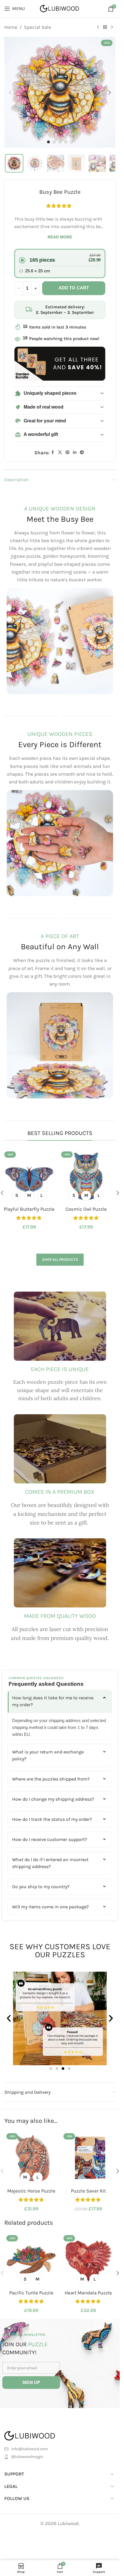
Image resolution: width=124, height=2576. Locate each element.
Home (11, 27)
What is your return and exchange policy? (48, 1755)
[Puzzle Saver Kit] (89, 2158)
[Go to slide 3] (60, 142)
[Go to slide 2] (54, 142)
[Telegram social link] (82, 453)
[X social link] (60, 453)
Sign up (31, 2382)
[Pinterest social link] (67, 453)
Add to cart (74, 288)
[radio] (60, 263)
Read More (60, 237)
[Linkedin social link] (75, 453)
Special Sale (37, 27)
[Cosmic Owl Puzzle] (89, 1176)
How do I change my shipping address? (53, 1799)
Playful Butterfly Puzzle (31, 1209)
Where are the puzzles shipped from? (51, 1779)
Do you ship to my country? (41, 1887)
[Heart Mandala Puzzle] (89, 2260)
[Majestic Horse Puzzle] (31, 2158)
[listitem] (14, 163)
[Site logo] (60, 8)
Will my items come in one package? (50, 1907)
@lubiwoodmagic (27, 2457)
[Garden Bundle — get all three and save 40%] (60, 364)
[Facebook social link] (53, 453)
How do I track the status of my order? (52, 1819)
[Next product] (112, 27)
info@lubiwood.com (30, 2449)
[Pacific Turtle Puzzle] (31, 2260)
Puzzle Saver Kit (88, 2191)
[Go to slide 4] (66, 142)
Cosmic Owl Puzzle (88, 1209)
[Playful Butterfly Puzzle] (31, 1176)
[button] (10, 92)
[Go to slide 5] (72, 142)
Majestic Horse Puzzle (31, 2191)
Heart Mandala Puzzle (88, 2293)
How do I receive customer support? (50, 1839)
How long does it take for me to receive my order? (53, 1701)
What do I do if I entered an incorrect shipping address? (50, 1863)
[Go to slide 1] (48, 142)
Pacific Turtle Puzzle (31, 2293)
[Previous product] (98, 27)
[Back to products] (105, 27)
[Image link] (37, 2435)
